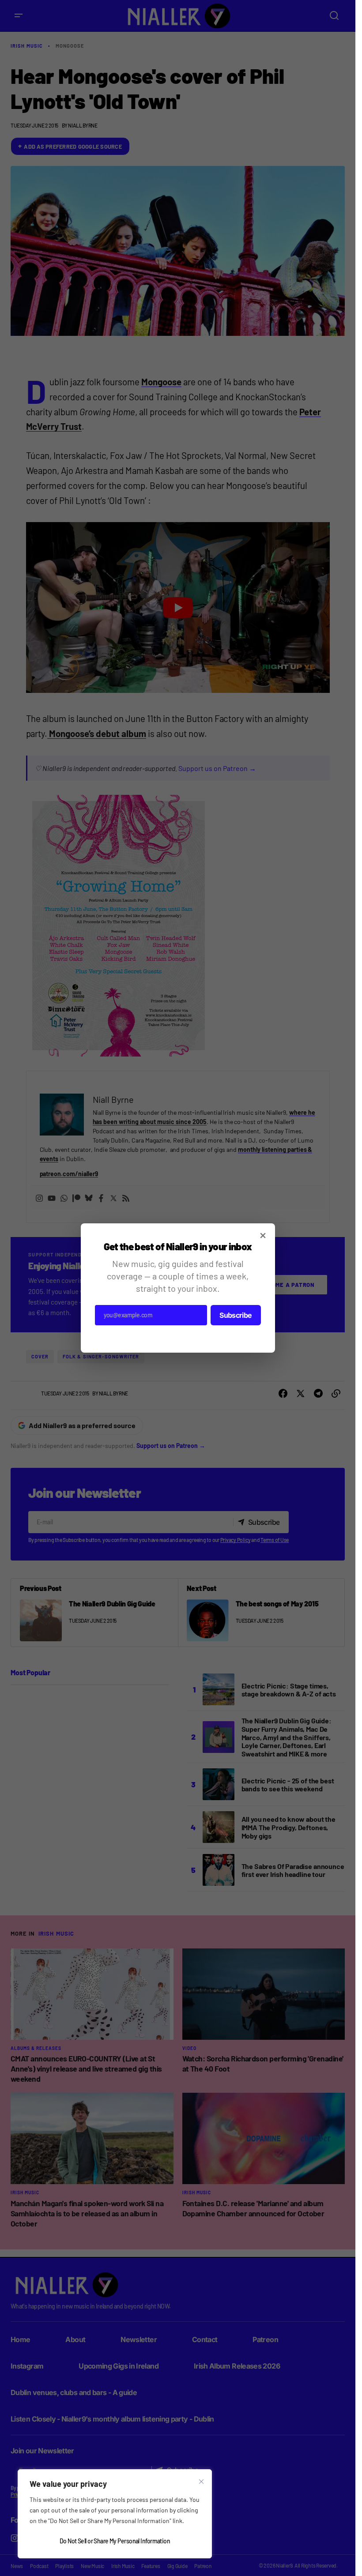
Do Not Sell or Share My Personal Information (115, 2541)
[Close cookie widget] (201, 2482)
